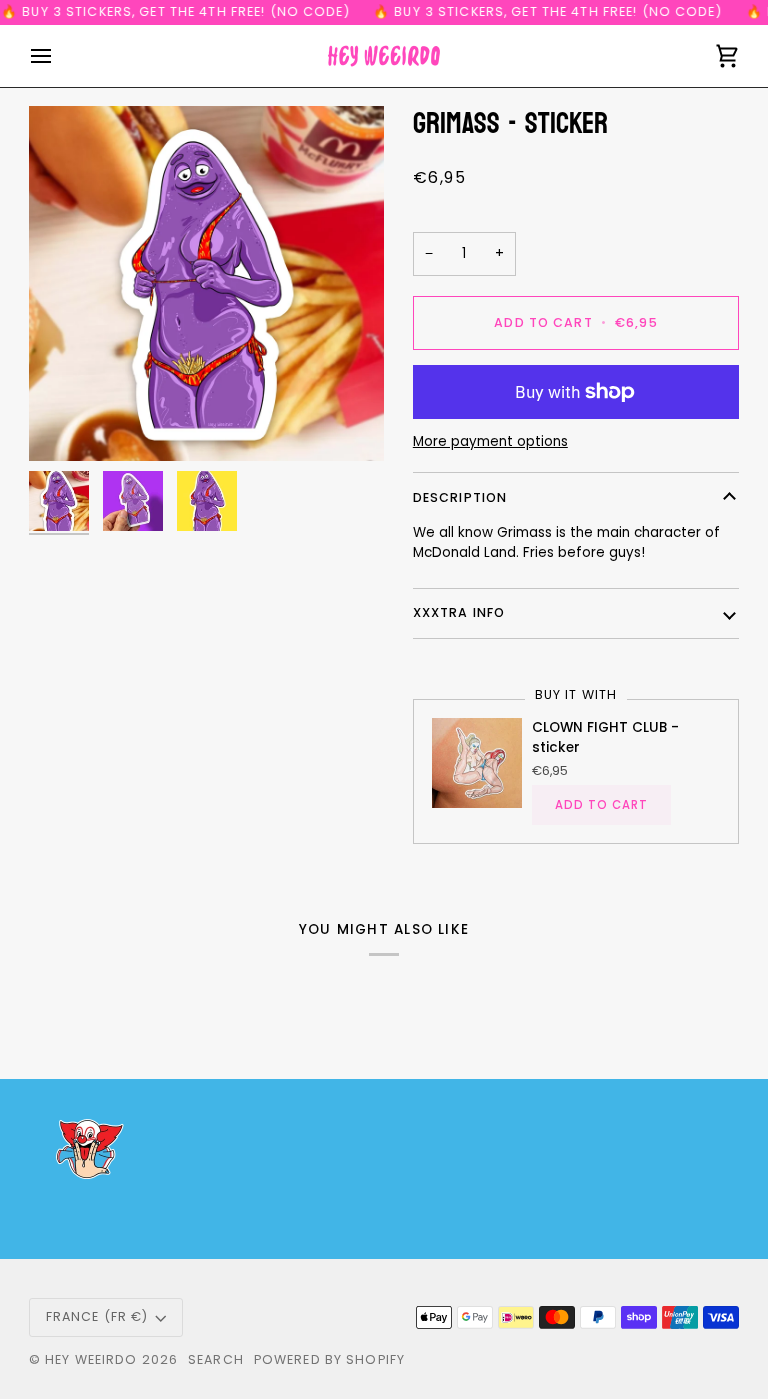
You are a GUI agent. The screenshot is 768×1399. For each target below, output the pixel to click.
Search (216, 1359)
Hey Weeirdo (91, 1359)
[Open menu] (59, 56)
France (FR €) (97, 1316)
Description (460, 497)
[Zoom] (206, 283)
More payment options (490, 441)
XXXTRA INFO (459, 612)
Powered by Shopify (329, 1359)
